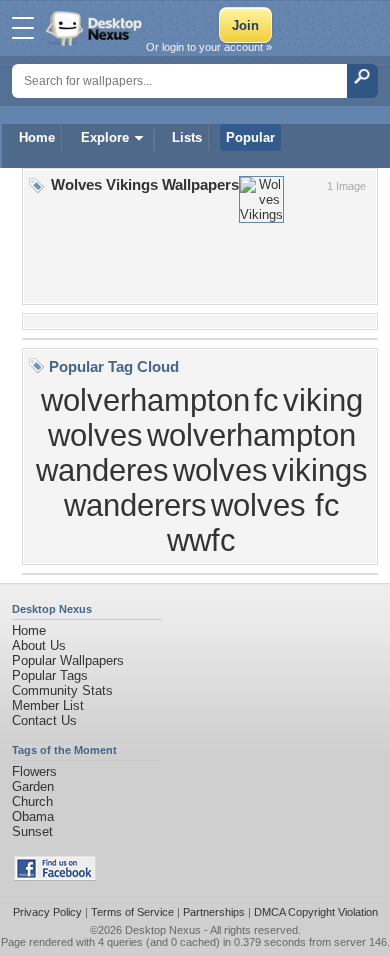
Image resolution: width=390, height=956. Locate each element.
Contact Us (44, 720)
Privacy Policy (47, 912)
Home (37, 137)
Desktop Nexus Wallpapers (96, 28)
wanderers (135, 505)
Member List (48, 705)
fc (266, 400)
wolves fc (275, 505)
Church (32, 801)
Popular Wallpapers (68, 660)
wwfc (201, 540)
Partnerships (214, 912)
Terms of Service (132, 912)
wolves (220, 470)
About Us (39, 645)
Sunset (32, 831)
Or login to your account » (209, 47)
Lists (187, 137)
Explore (105, 137)
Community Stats (62, 690)
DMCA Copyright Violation (316, 912)
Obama (33, 816)
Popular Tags (50, 675)
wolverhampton (145, 400)
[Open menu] (23, 28)
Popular (250, 137)
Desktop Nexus (163, 930)
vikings (320, 470)
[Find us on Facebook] (55, 876)
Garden (33, 786)
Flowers (34, 771)
